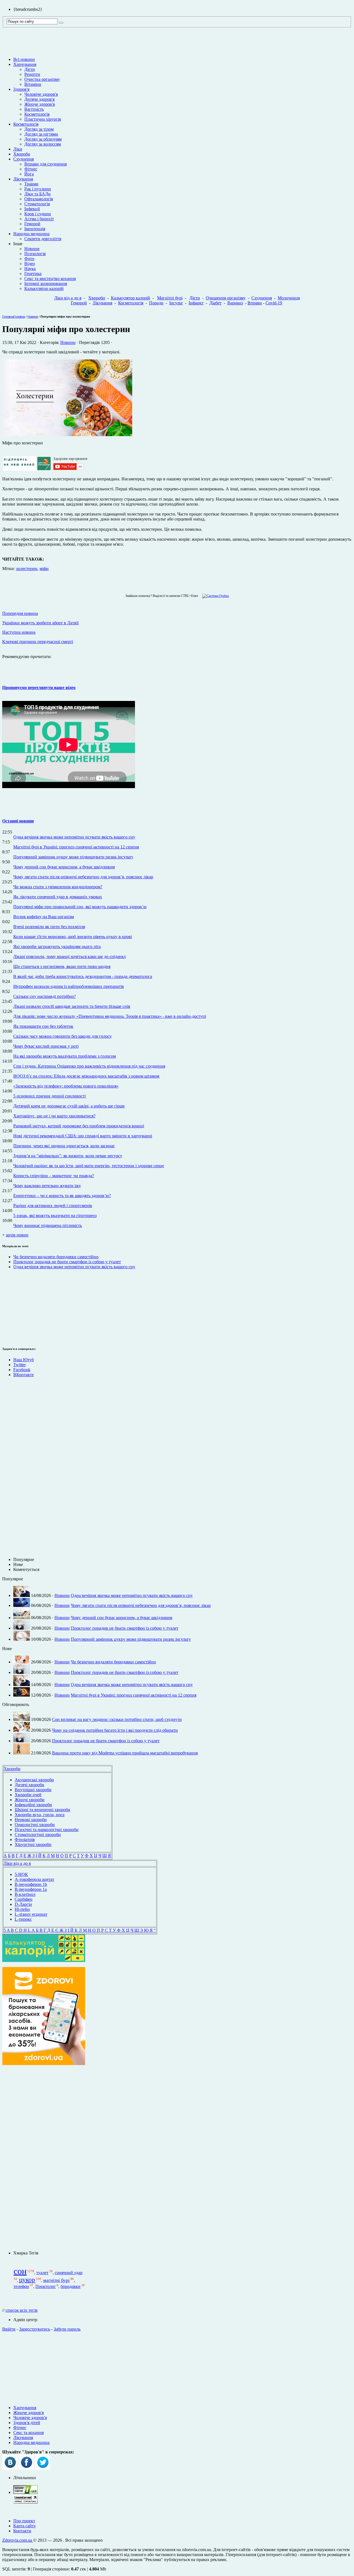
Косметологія (37, 114)
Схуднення (24, 159)
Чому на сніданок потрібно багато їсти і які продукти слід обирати (115, 1730)
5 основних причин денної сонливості (50, 1096)
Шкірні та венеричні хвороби (42, 1810)
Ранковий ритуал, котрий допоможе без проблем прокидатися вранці (79, 1126)
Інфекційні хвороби (33, 1805)
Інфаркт (196, 303)
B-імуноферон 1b (31, 1884)
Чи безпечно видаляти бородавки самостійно (56, 1257)
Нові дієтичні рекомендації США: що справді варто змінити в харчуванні (83, 1136)
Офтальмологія (39, 199)
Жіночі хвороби (30, 1800)
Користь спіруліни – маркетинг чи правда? (54, 1176)
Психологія (35, 254)
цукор (27, 2280)
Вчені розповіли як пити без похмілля (49, 927)
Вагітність (34, 109)
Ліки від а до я (68, 298)
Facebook (22, 1370)
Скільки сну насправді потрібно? (45, 996)
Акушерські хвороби (34, 1780)
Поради (156, 303)
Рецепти (32, 74)
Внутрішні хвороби (33, 1790)
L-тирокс (23, 1919)
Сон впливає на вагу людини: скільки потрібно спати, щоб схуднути (117, 1719)
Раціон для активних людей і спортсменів (53, 1206)
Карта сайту (25, 2526)
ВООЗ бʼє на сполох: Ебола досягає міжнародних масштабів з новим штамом (86, 1076)
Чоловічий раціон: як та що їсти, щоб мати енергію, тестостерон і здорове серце (89, 1166)
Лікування (23, 179)
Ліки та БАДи (37, 194)
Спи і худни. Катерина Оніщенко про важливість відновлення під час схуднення (89, 1066)
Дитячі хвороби (29, 1785)
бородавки (71, 2286)
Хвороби (22, 154)
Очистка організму (42, 79)
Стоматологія (37, 204)
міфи (44, 569)
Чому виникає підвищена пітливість (48, 1225)
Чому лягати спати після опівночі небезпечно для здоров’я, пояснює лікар (83, 877)
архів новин (17, 1235)
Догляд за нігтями (41, 134)
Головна (8, 317)
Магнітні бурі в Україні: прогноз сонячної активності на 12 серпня (76, 847)
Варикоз (235, 303)
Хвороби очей (28, 1795)
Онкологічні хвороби (35, 1825)
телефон (21, 2286)
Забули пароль (67, 2329)
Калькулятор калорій (44, 288)
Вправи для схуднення (45, 164)
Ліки (18, 149)
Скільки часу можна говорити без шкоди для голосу (63, 1036)
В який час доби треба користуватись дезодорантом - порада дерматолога (83, 976)
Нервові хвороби (31, 1820)
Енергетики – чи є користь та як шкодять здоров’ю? (62, 1196)
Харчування (25, 64)
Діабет (215, 303)
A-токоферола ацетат (34, 1879)
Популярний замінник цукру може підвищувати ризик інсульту (73, 857)
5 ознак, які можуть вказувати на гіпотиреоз (55, 1215)
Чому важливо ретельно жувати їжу (47, 1186)
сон (20, 2271)
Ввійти (9, 2329)
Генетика (33, 274)
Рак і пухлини (38, 189)
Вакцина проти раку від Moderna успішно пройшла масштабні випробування (125, 1753)
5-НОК (21, 1874)
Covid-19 (274, 303)
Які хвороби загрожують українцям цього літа (57, 947)
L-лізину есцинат (31, 1914)
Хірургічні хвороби (33, 1844)
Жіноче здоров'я (40, 104)
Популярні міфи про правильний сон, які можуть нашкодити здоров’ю (80, 907)
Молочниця (289, 298)
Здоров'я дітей (27, 2423)
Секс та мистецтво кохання (50, 279)
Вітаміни (33, 84)
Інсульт (176, 303)
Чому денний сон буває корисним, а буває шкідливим (64, 867)
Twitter (19, 1365)
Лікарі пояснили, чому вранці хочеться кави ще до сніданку (70, 956)
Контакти (22, 2531)
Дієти (30, 69)
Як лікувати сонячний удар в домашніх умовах (58, 897)
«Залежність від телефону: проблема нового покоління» (66, 1086)
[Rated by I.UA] (25, 2492)
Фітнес (31, 169)
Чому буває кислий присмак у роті (46, 1046)
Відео (30, 264)
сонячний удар (69, 2273)
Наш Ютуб (24, 1360)
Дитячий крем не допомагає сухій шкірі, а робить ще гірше (69, 1106)
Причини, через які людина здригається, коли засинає (64, 1146)
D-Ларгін (23, 1904)
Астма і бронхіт (39, 219)
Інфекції (32, 209)
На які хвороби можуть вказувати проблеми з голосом (65, 1056)
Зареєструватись (35, 2329)
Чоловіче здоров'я (41, 94)
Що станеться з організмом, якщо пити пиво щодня (62, 966)
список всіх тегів (22, 2310)
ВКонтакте (24, 1375)
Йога (29, 174)
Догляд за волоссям (43, 144)
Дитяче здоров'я (39, 99)
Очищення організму (226, 298)
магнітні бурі (56, 2280)
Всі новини (24, 59)
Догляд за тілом (39, 129)
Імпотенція (35, 229)
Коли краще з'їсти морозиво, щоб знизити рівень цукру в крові (73, 937)
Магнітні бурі (170, 298)
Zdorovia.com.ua (18, 2540)
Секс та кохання (28, 2433)
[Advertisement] (19, 1307)
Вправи (255, 303)
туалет (42, 2273)
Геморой (32, 224)
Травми (31, 184)
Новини (32, 249)
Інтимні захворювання (46, 284)
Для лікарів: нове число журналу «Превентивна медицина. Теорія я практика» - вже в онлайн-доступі (110, 1016)
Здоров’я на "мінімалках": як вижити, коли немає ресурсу (68, 1156)
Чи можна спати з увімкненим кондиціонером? (58, 887)
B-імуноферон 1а (31, 1889)
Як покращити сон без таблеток (43, 1026)
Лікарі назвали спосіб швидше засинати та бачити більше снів (72, 1006)
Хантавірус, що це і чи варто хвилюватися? (54, 1116)
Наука (30, 269)
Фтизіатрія (25, 1840)
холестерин (27, 569)
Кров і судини (38, 214)
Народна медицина (31, 234)
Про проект (24, 2521)
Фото (29, 259)
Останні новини (18, 821)
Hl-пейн (22, 1909)
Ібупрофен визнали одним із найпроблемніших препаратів (69, 986)
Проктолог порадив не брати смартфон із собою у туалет (67, 1262)
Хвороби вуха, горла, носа (40, 1815)
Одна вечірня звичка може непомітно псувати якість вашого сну (74, 837)
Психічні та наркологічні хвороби (47, 1830)
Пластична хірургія (43, 119)
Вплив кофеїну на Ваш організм (44, 917)
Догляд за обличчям (43, 139)
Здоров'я (21, 89)
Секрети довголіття (43, 239)
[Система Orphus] (214, 596)
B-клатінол (25, 1894)
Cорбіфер (24, 1899)
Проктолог (46, 2286)
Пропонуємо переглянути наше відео (39, 688)
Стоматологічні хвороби (38, 1835)
